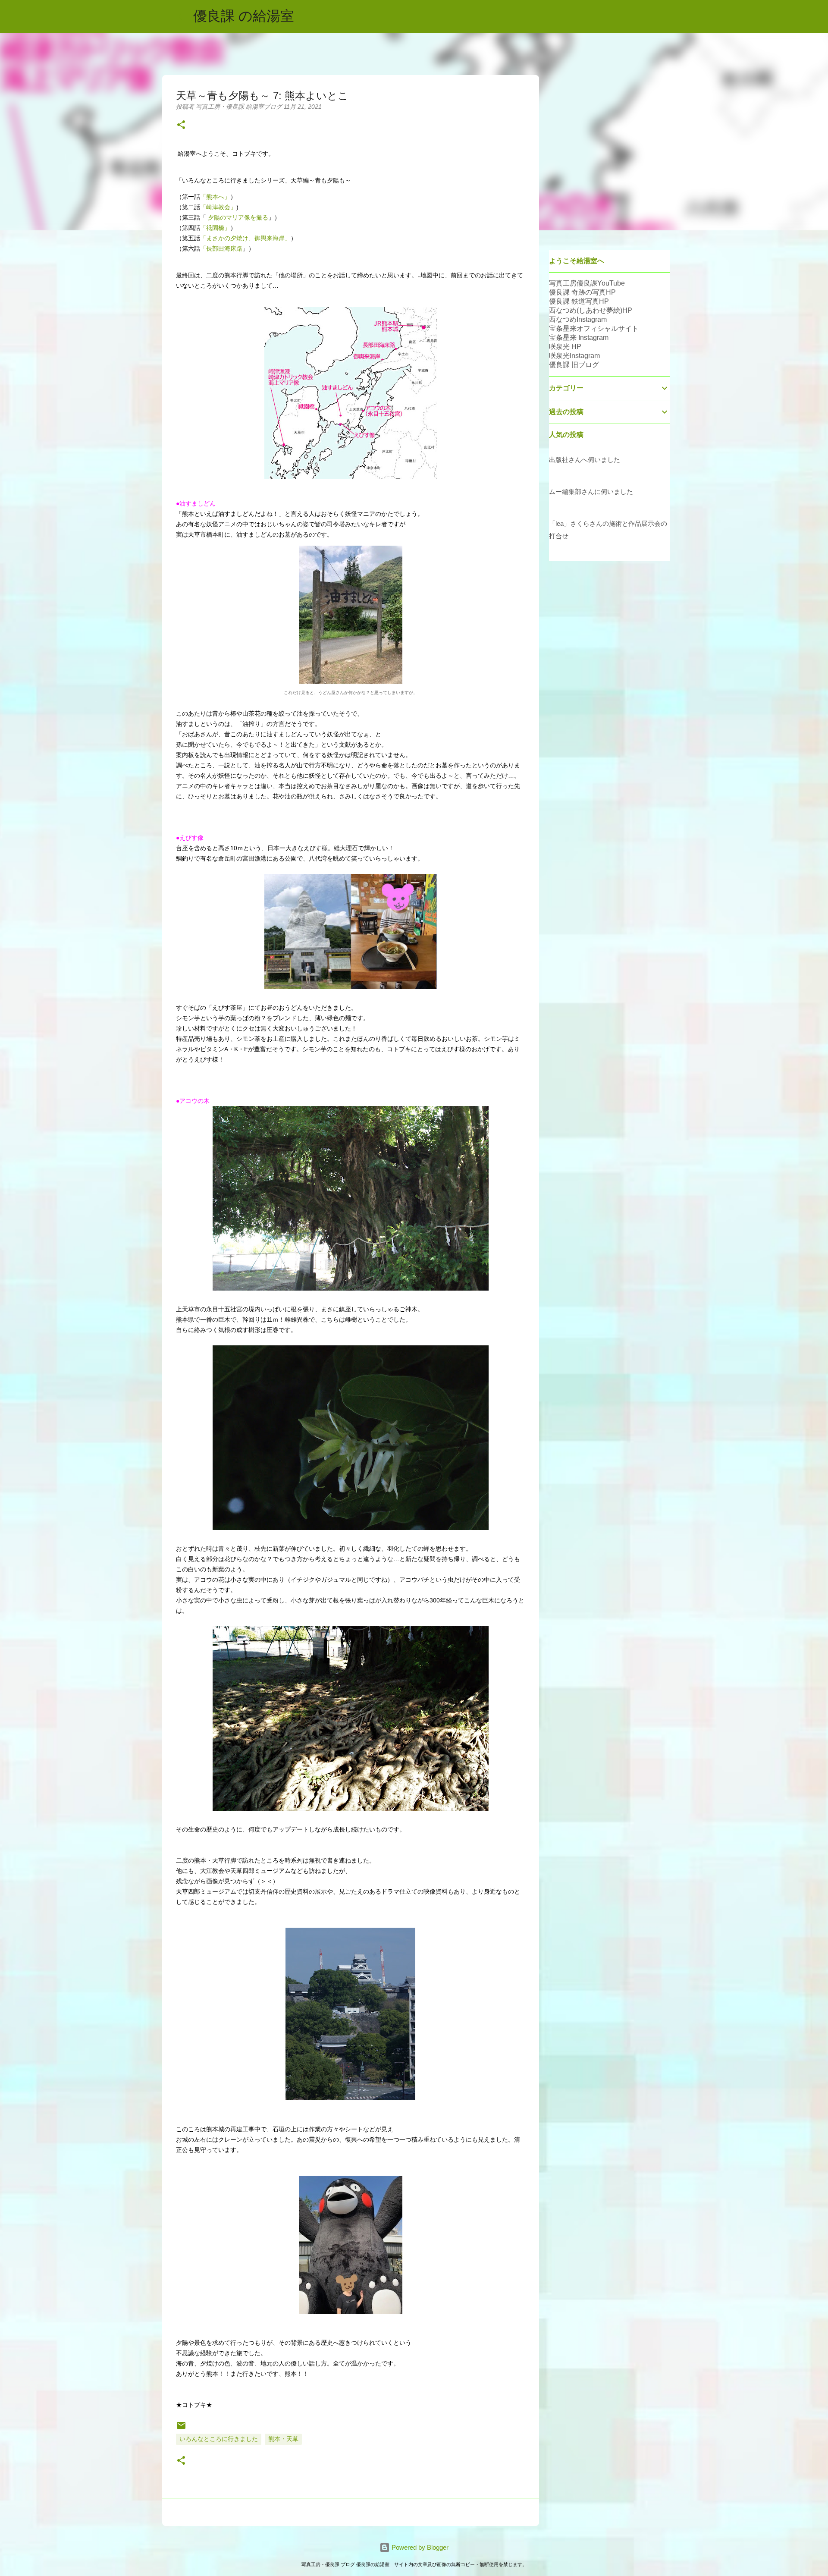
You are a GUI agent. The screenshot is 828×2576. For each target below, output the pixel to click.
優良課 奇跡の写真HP (582, 292)
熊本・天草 (283, 2439)
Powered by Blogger (419, 2547)
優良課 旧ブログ (574, 365)
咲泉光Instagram (574, 356)
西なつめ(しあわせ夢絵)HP (591, 310)
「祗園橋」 (215, 228)
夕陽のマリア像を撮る (237, 217)
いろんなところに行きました (219, 2439)
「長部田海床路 (221, 248)
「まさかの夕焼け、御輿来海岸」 (245, 238)
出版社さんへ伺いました (585, 460)
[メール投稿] (181, 2428)
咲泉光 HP (565, 347)
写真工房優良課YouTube (587, 283)
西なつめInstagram (578, 319)
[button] (181, 125)
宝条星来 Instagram (579, 338)
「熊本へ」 (215, 197)
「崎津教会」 (218, 207)
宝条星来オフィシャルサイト (594, 328)
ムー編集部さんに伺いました (591, 492)
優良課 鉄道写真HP (579, 301)
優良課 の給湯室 (244, 16)
